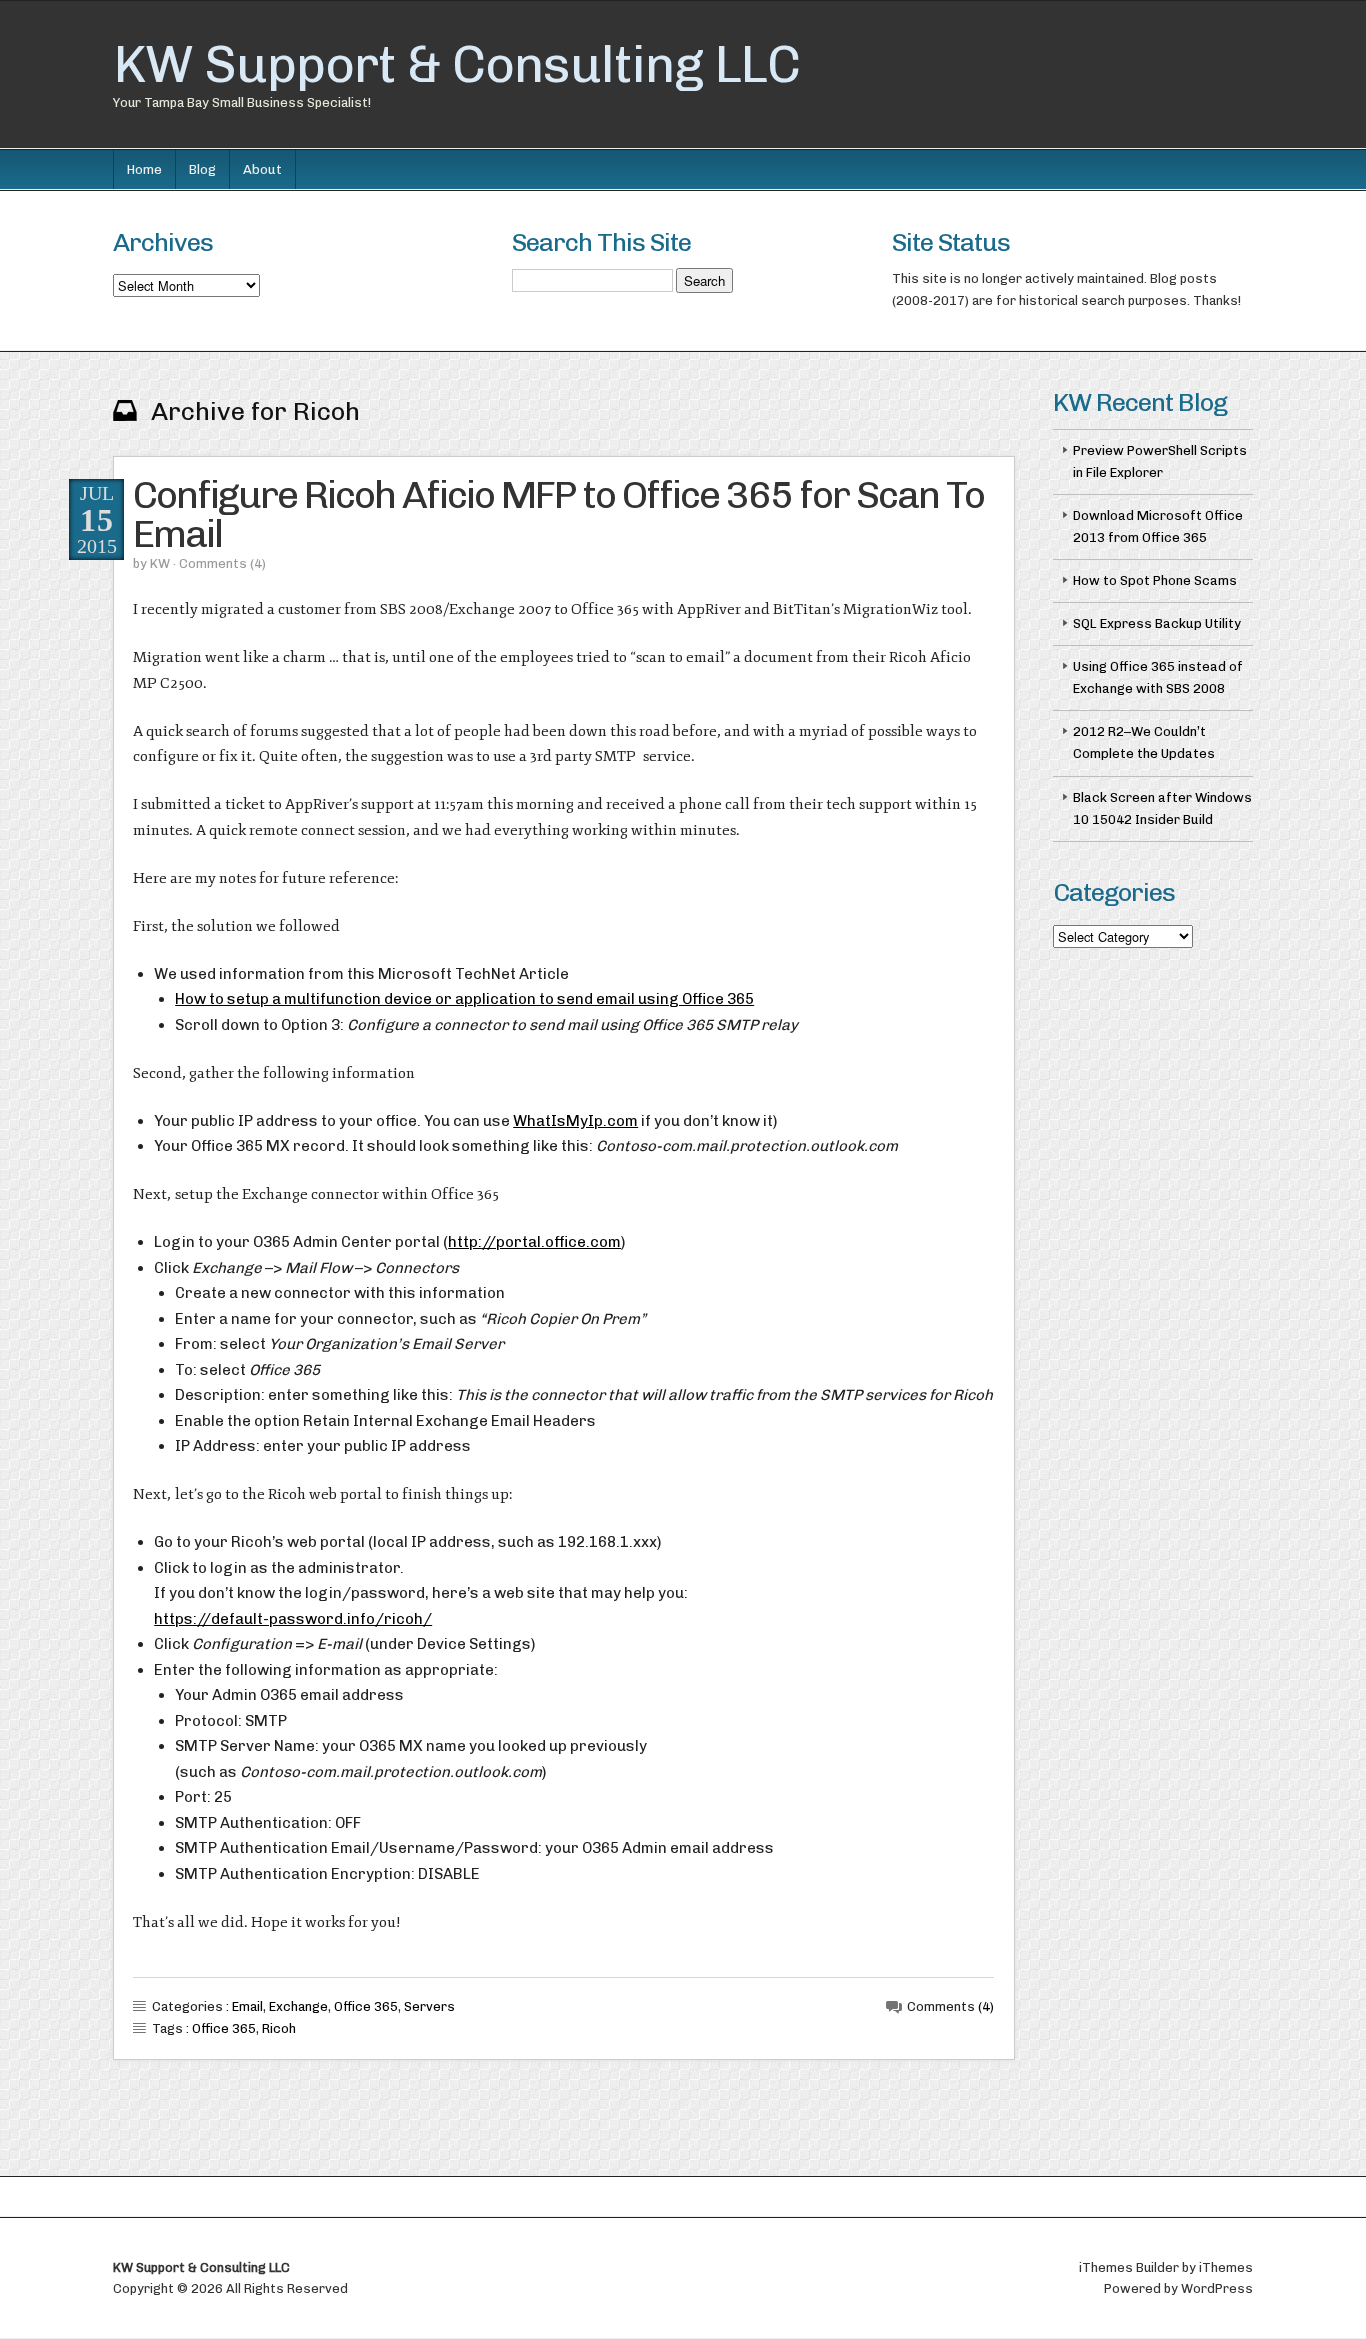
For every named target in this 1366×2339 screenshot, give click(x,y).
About (262, 169)
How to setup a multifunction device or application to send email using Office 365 (464, 999)
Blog (202, 169)
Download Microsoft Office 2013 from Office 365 (1158, 526)
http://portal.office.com (534, 1242)
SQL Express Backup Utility (1157, 623)
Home (144, 169)
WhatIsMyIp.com (575, 1121)
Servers (429, 2006)
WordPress (1217, 2288)
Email (247, 2006)
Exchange (298, 2006)
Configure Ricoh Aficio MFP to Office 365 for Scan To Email (558, 514)
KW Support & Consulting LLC (456, 64)
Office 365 (366, 2006)
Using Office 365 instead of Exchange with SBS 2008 (1158, 677)
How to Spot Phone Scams (1155, 580)
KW (160, 563)
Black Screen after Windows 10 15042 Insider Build (1162, 808)
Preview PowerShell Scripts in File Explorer (1160, 461)
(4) (258, 563)
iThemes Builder (1129, 2267)
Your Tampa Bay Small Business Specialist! (242, 102)
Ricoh (279, 2028)
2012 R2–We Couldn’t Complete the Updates (1144, 742)
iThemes (1226, 2267)
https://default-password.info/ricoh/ (293, 1619)
